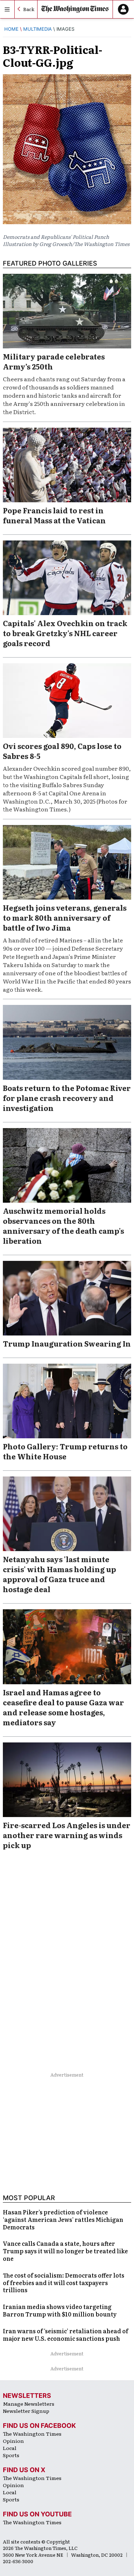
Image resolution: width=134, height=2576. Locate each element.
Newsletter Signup (26, 2411)
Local (10, 2448)
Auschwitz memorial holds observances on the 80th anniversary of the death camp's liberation (63, 1226)
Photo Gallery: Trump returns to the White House (65, 1451)
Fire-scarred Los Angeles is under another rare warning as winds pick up (67, 1835)
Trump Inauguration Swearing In (67, 1343)
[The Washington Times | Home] (75, 9)
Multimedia (38, 29)
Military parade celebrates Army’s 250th (54, 361)
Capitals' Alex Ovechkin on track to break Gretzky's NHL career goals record (65, 633)
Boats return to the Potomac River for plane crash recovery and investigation (67, 1098)
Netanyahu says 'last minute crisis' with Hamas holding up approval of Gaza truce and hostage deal (59, 1574)
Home (11, 29)
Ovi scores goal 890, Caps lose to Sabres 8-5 (62, 751)
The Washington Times (32, 2434)
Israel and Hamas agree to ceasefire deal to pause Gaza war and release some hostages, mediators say (63, 1707)
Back (29, 9)
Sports (11, 2455)
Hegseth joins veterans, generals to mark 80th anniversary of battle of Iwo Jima (65, 917)
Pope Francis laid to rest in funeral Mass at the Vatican (54, 515)
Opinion (13, 2441)
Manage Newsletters (29, 2404)
